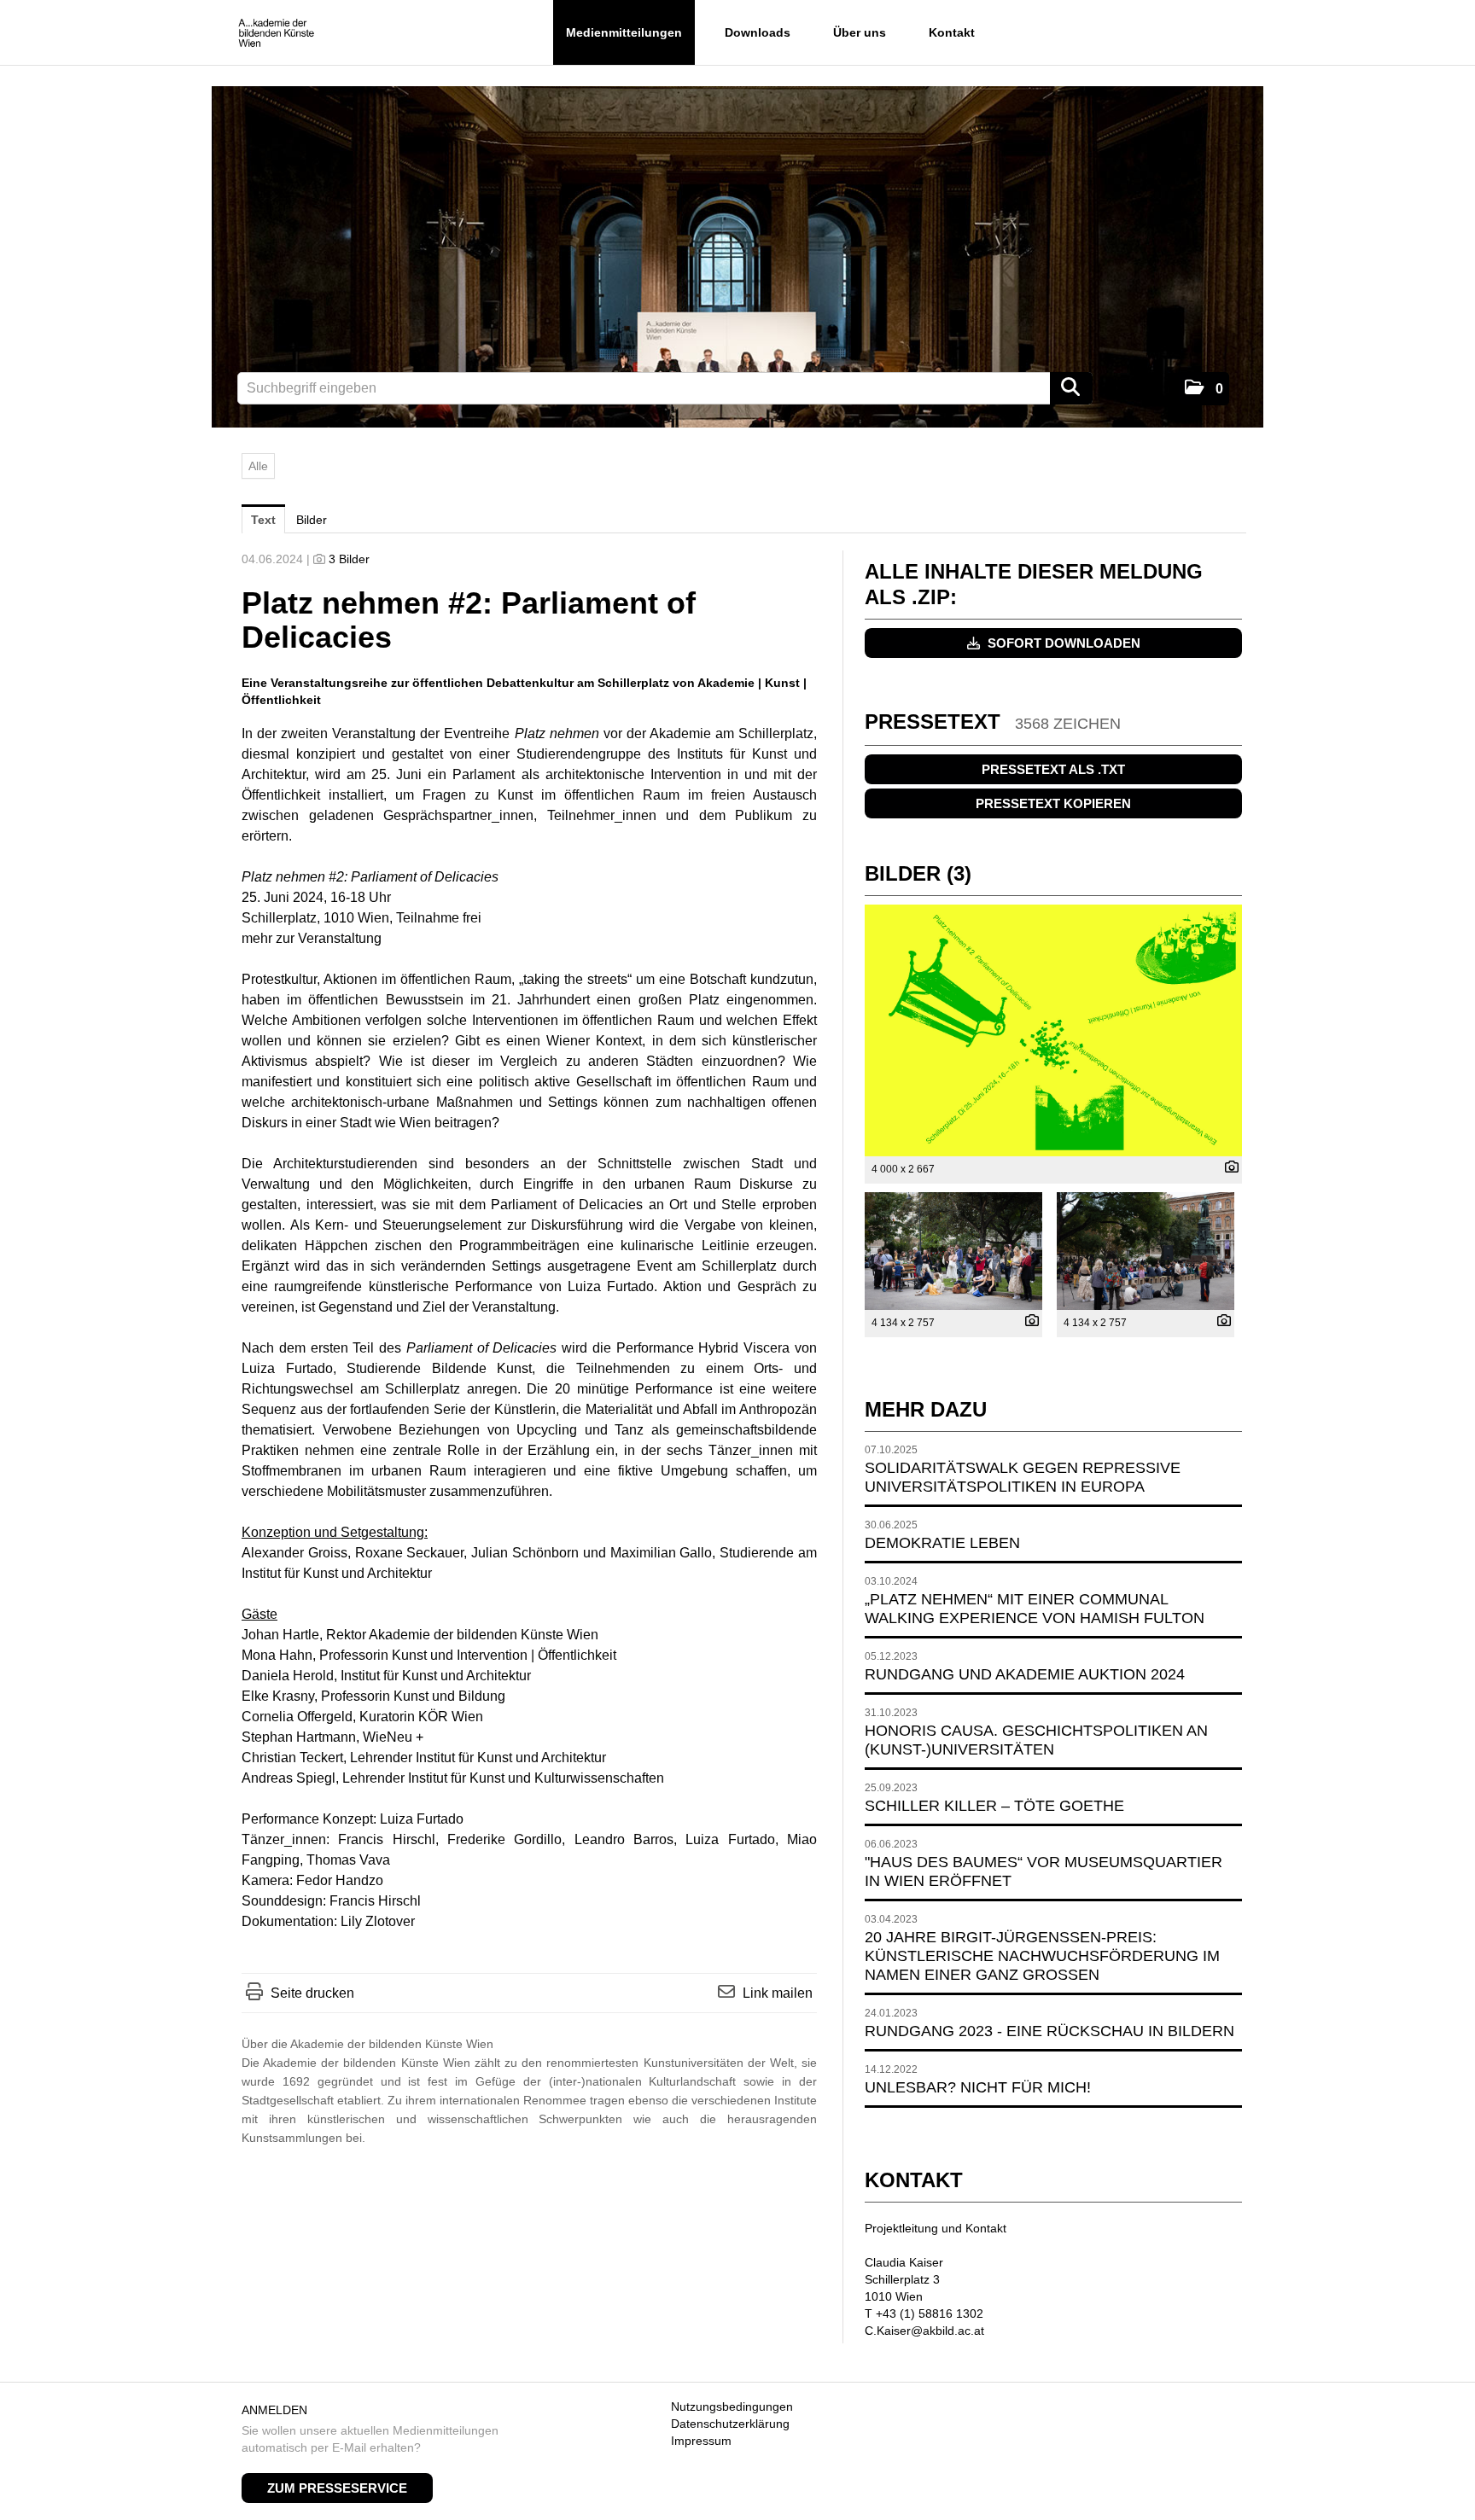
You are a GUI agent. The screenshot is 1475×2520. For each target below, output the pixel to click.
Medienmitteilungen (624, 32)
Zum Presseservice (337, 2488)
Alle (258, 466)
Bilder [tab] (312, 520)
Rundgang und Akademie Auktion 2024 (1025, 1674)
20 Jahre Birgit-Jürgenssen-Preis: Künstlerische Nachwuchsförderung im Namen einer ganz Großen (1042, 1956)
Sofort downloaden (1062, 643)
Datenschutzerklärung (730, 2424)
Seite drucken (312, 1993)
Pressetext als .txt (1053, 769)
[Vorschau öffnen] (1053, 1030)
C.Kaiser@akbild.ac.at (924, 2331)
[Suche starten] (1071, 388)
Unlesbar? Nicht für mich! (978, 2087)
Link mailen (778, 1993)
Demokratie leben (942, 1543)
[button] (1204, 389)
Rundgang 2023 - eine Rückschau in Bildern (1049, 2031)
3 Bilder (349, 559)
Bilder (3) (918, 873)
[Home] (276, 34)
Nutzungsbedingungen (732, 2407)
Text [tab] (263, 520)
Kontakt (952, 32)
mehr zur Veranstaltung (312, 938)
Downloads (758, 32)
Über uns (860, 32)
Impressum (701, 2441)
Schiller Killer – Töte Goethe (994, 1806)
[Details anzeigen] (1227, 1168)
